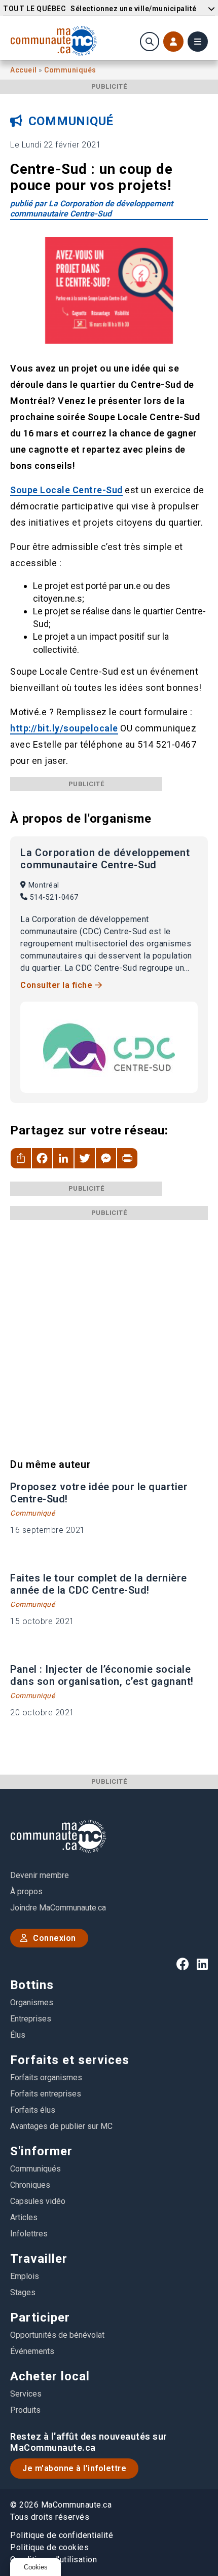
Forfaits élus (33, 2110)
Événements (32, 2351)
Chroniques (30, 2185)
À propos (26, 1891)
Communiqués (70, 70)
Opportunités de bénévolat (57, 2335)
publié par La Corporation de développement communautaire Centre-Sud (92, 209)
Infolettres (29, 2234)
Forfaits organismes (46, 2077)
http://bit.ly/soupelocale (64, 728)
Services (26, 2394)
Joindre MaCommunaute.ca (58, 1908)
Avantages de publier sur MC (61, 2126)
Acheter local (50, 2376)
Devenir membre (40, 1875)
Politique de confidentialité (62, 2535)
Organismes (32, 2002)
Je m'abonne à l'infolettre (74, 2468)
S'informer (41, 2151)
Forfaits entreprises (46, 2094)
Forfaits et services (70, 2060)
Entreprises (31, 2019)
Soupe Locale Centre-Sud (66, 490)
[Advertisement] (109, 1329)
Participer (40, 2317)
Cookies (36, 2567)
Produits (25, 2410)
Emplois (25, 2276)
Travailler (39, 2259)
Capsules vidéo (38, 2201)
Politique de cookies (49, 2547)
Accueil (24, 70)
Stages (23, 2292)
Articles (24, 2217)
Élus (18, 2035)
